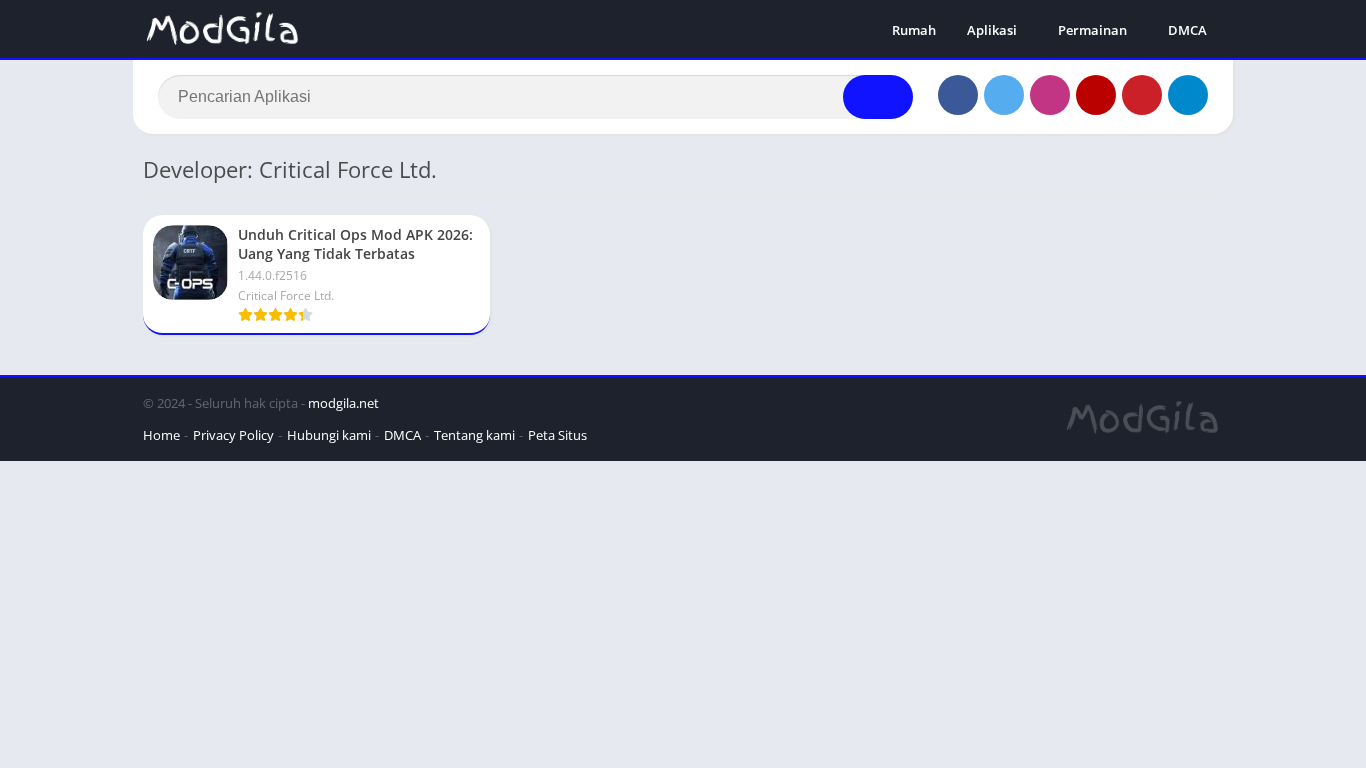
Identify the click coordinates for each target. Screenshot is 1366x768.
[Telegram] (1188, 95)
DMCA (1187, 30)
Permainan (1092, 30)
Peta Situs (557, 435)
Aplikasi (992, 30)
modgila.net (343, 403)
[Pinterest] (1142, 95)
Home (161, 435)
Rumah (914, 30)
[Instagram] (1050, 95)
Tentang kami (474, 435)
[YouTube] (1096, 95)
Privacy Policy (233, 435)
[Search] (878, 97)
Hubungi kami (329, 435)
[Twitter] (1004, 95)
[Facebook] (958, 95)
